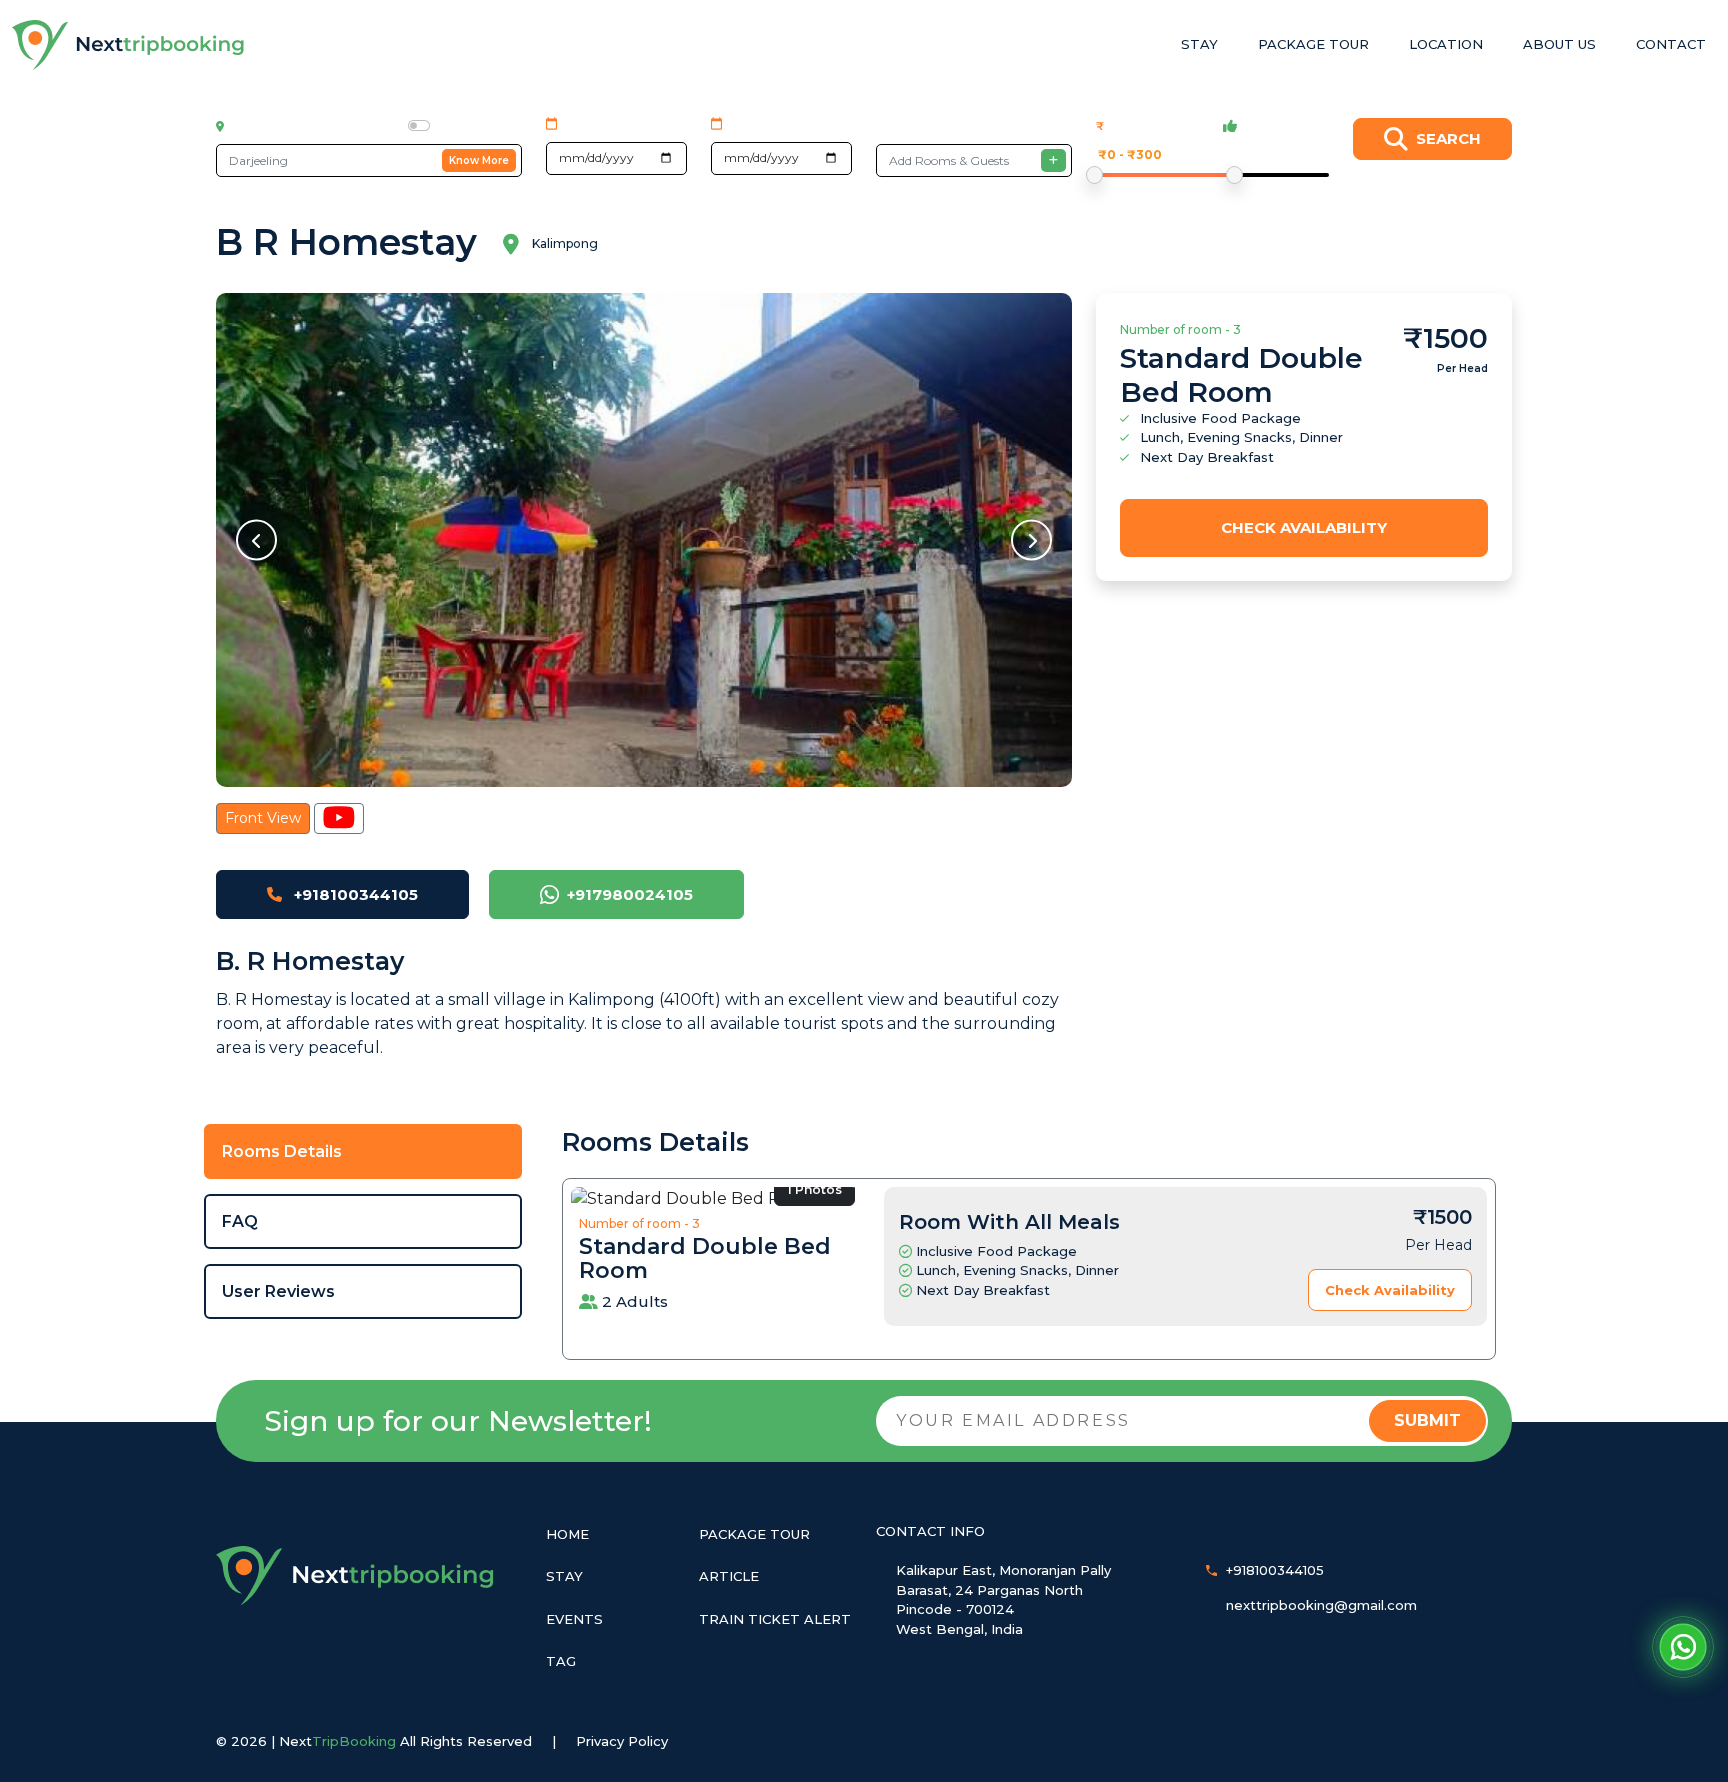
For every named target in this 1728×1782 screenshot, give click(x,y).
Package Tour (1313, 44)
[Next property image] (1031, 539)
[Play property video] (339, 818)
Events (574, 1619)
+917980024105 (630, 894)
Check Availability (1304, 527)
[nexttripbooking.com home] (129, 45)
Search (1448, 138)
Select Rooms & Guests (954, 126)
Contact (1671, 44)
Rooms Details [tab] (282, 1151)
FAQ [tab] (240, 1221)
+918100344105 (354, 894)
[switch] (419, 125)
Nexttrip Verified (478, 126)
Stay (1199, 44)
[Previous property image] (256, 539)
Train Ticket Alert (775, 1619)
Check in (591, 123)
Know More (479, 160)
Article (729, 1576)
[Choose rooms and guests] (1053, 160)
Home (567, 1534)
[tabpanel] (1029, 1242)
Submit (1427, 1420)
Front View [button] (263, 818)
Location (1446, 44)
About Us (1559, 44)
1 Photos (814, 1189)
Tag (561, 1661)
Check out (764, 123)
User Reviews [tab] (278, 1291)
